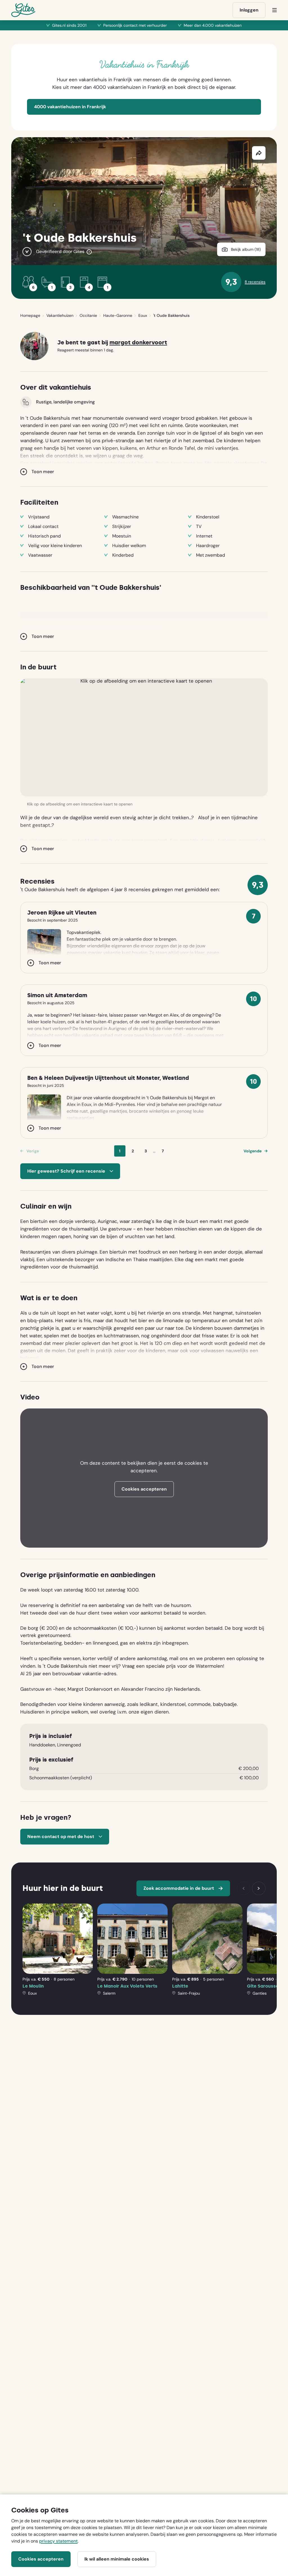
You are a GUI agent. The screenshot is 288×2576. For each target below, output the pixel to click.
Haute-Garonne (118, 315)
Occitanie (88, 315)
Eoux (143, 315)
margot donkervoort (138, 343)
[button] (144, 737)
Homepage (30, 315)
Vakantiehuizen (60, 315)
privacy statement (58, 2541)
